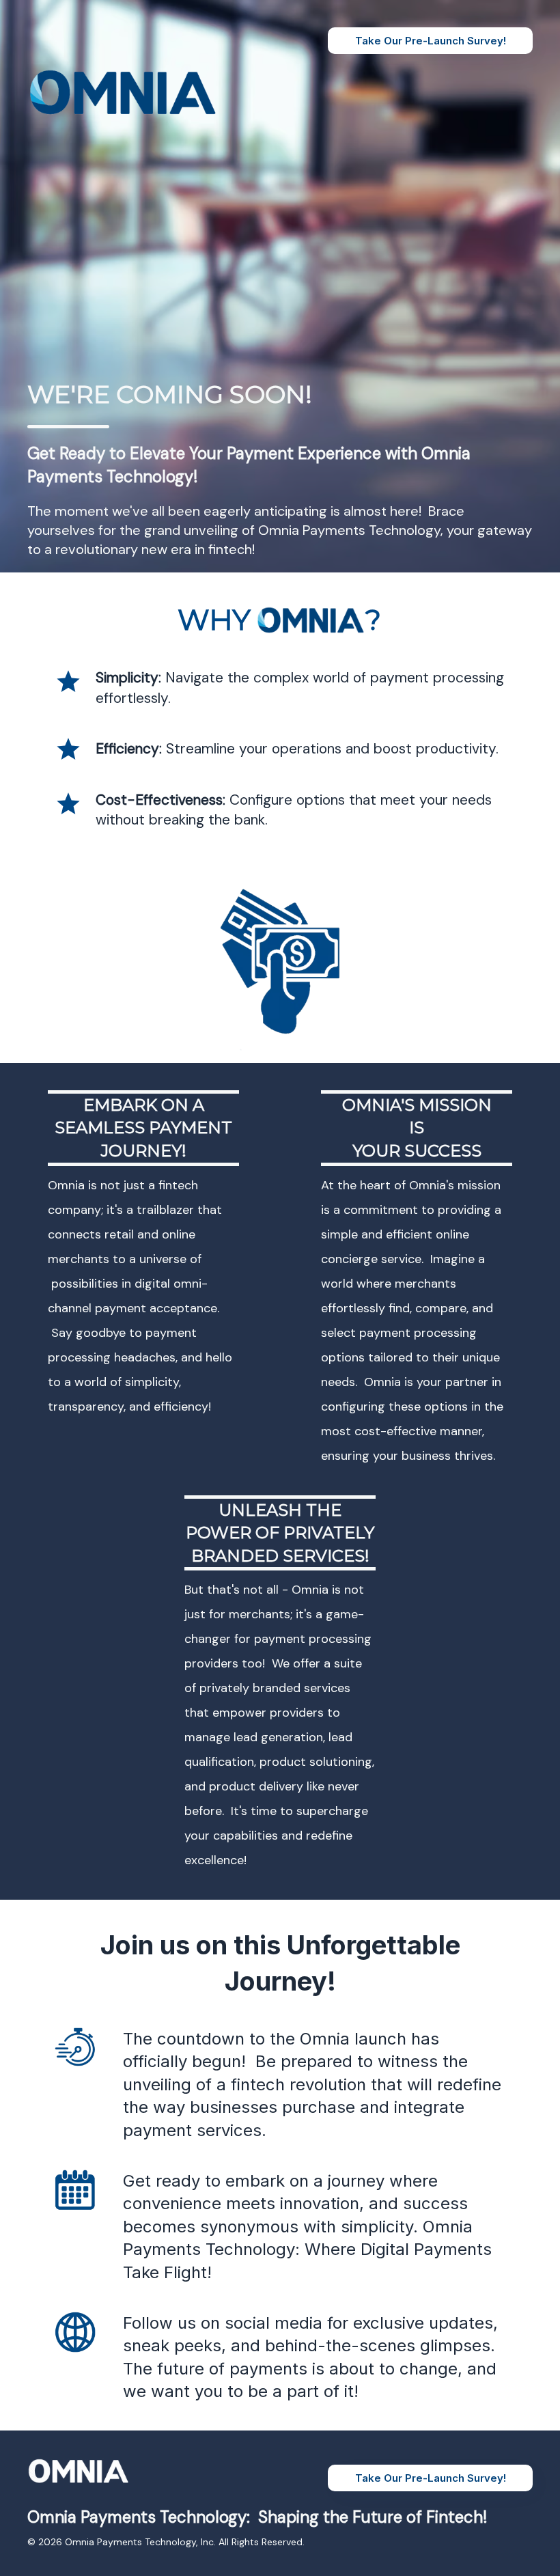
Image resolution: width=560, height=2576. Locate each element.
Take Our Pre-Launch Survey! (431, 41)
